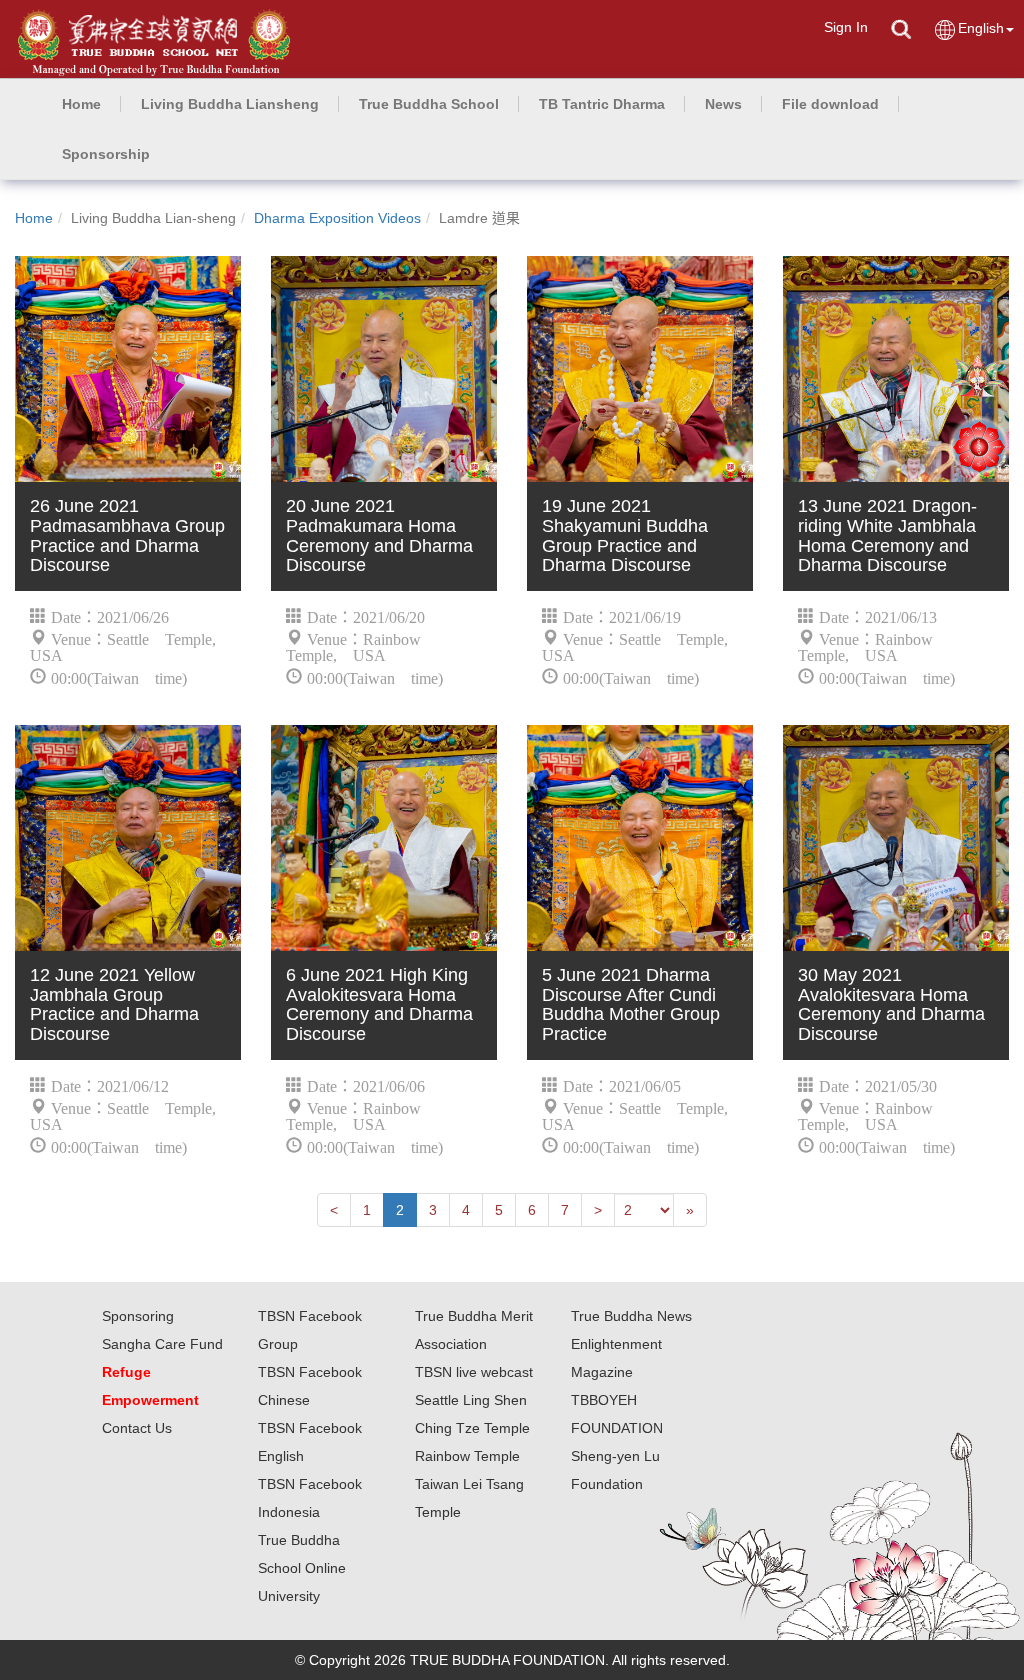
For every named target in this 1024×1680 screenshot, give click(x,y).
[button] (230, 104)
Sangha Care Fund (162, 1344)
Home (34, 218)
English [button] (981, 28)
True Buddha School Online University (302, 1568)
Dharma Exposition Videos (337, 218)
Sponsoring (138, 1316)
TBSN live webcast (474, 1372)
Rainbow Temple (467, 1456)
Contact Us (137, 1428)
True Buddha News (631, 1316)
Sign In (846, 27)
